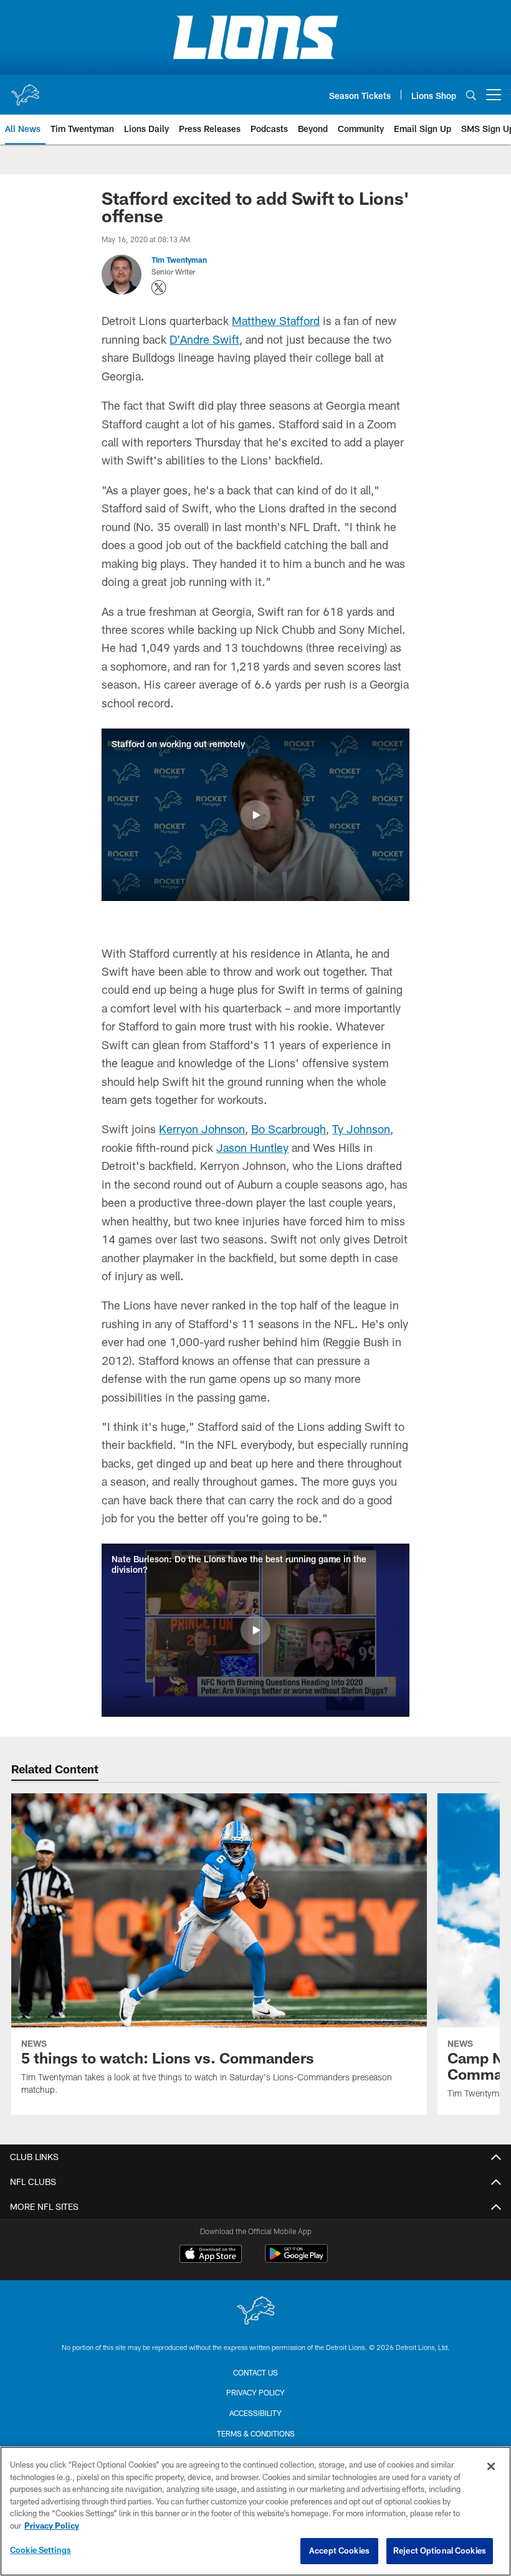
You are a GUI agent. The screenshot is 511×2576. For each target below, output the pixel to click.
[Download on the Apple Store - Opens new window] (211, 2255)
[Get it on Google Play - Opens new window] (296, 2260)
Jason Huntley (252, 1148)
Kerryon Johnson (202, 1129)
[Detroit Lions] (255, 2312)
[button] (255, 815)
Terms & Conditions (256, 2433)
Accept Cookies (339, 2550)
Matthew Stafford (276, 321)
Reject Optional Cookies (440, 2550)
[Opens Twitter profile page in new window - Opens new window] (159, 288)
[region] (255, 2511)
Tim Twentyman (179, 260)
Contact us (255, 2372)
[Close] (491, 2466)
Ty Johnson (361, 1129)
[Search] (471, 95)
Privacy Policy (255, 2392)
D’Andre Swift (204, 339)
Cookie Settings (41, 2550)
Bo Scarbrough (289, 1129)
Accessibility (255, 2413)
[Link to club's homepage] (25, 90)
